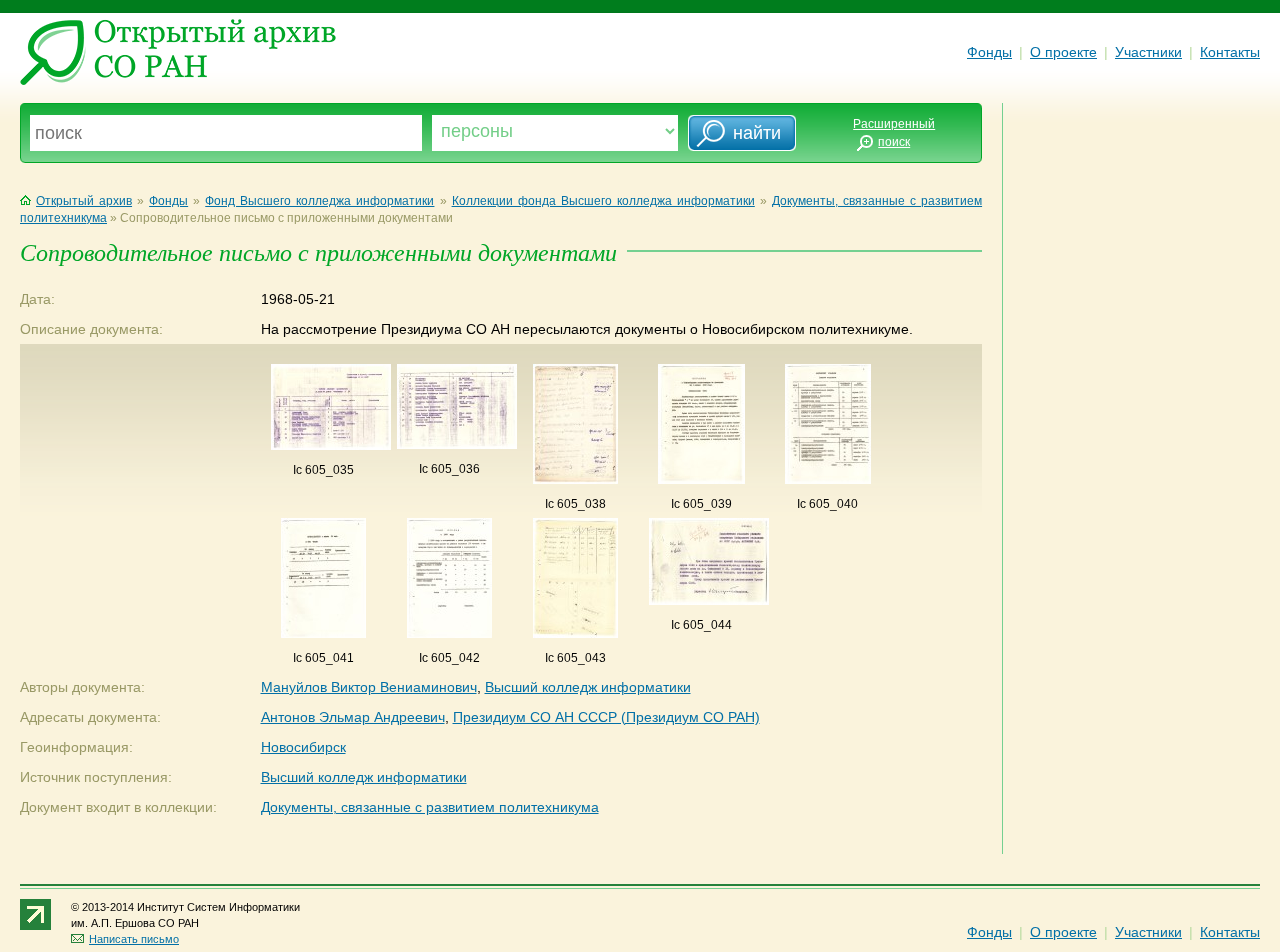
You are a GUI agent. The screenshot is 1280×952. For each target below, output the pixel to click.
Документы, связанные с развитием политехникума (430, 807)
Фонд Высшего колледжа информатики (319, 201)
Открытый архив (84, 201)
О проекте (1063, 52)
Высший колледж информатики (588, 687)
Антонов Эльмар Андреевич (353, 717)
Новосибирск (303, 747)
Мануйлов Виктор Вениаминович (369, 687)
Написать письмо (134, 939)
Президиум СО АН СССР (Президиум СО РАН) (606, 717)
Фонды (989, 52)
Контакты (1230, 52)
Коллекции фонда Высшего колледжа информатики (603, 201)
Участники (1148, 52)
